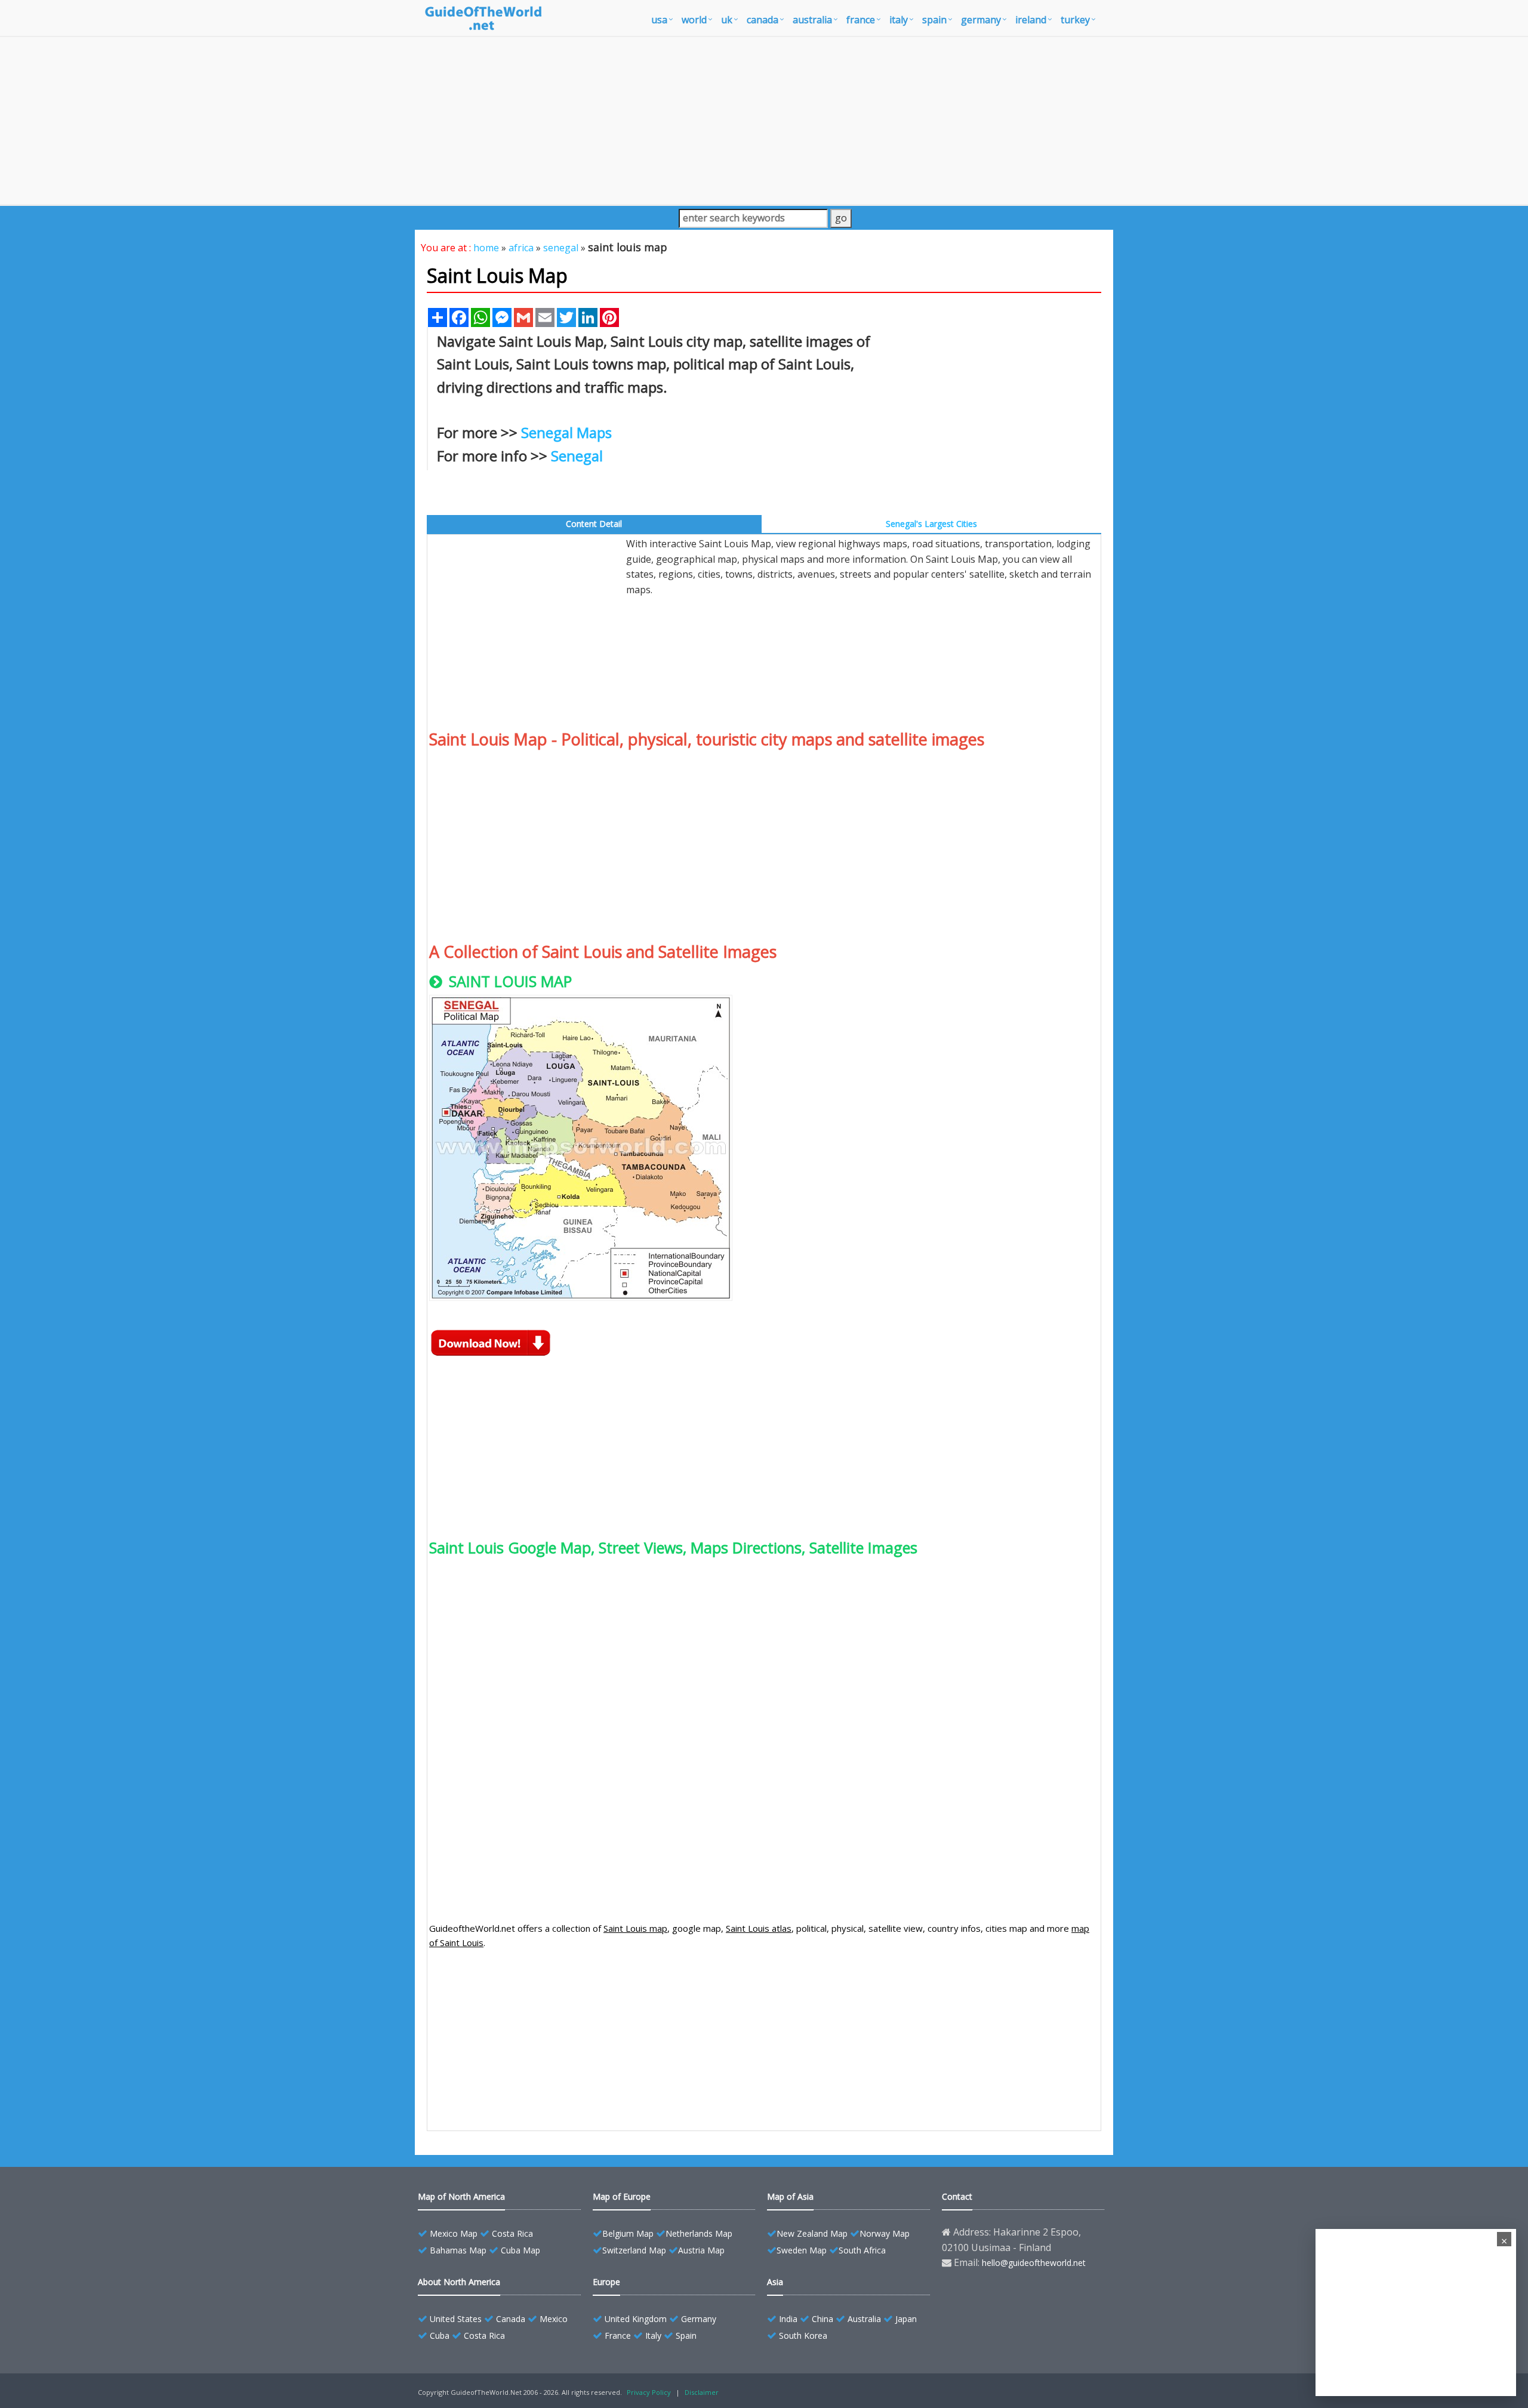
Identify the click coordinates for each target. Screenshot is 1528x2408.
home (486, 248)
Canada (511, 2319)
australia (812, 20)
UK (727, 20)
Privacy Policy (649, 2392)
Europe (606, 2282)
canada (763, 20)
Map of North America (461, 2196)
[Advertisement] (764, 121)
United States (456, 2319)
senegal (561, 248)
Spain (686, 2335)
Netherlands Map (699, 2233)
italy (899, 20)
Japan (906, 2319)
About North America (459, 2282)
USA (659, 20)
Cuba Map (520, 2250)
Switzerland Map (634, 2250)
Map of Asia (790, 2196)
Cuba (440, 2335)
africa (521, 248)
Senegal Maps (566, 432)
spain (934, 20)
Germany (699, 2319)
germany (981, 20)
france (861, 20)
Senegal (577, 456)
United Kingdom (636, 2319)
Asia (775, 2282)
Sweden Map (802, 2250)
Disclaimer (702, 2392)
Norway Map (885, 2233)
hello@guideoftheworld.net (1034, 2263)
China (822, 2319)
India (788, 2319)
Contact (957, 2196)
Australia (864, 2319)
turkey (1075, 20)
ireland (1031, 20)
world (694, 20)
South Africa (862, 2250)
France (618, 2335)
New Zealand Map (812, 2233)
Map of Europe (622, 2196)
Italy (653, 2335)
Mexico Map (454, 2233)
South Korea (803, 2335)
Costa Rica (512, 2233)
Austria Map (701, 2250)
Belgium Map (628, 2233)
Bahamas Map (458, 2250)
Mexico (554, 2319)
